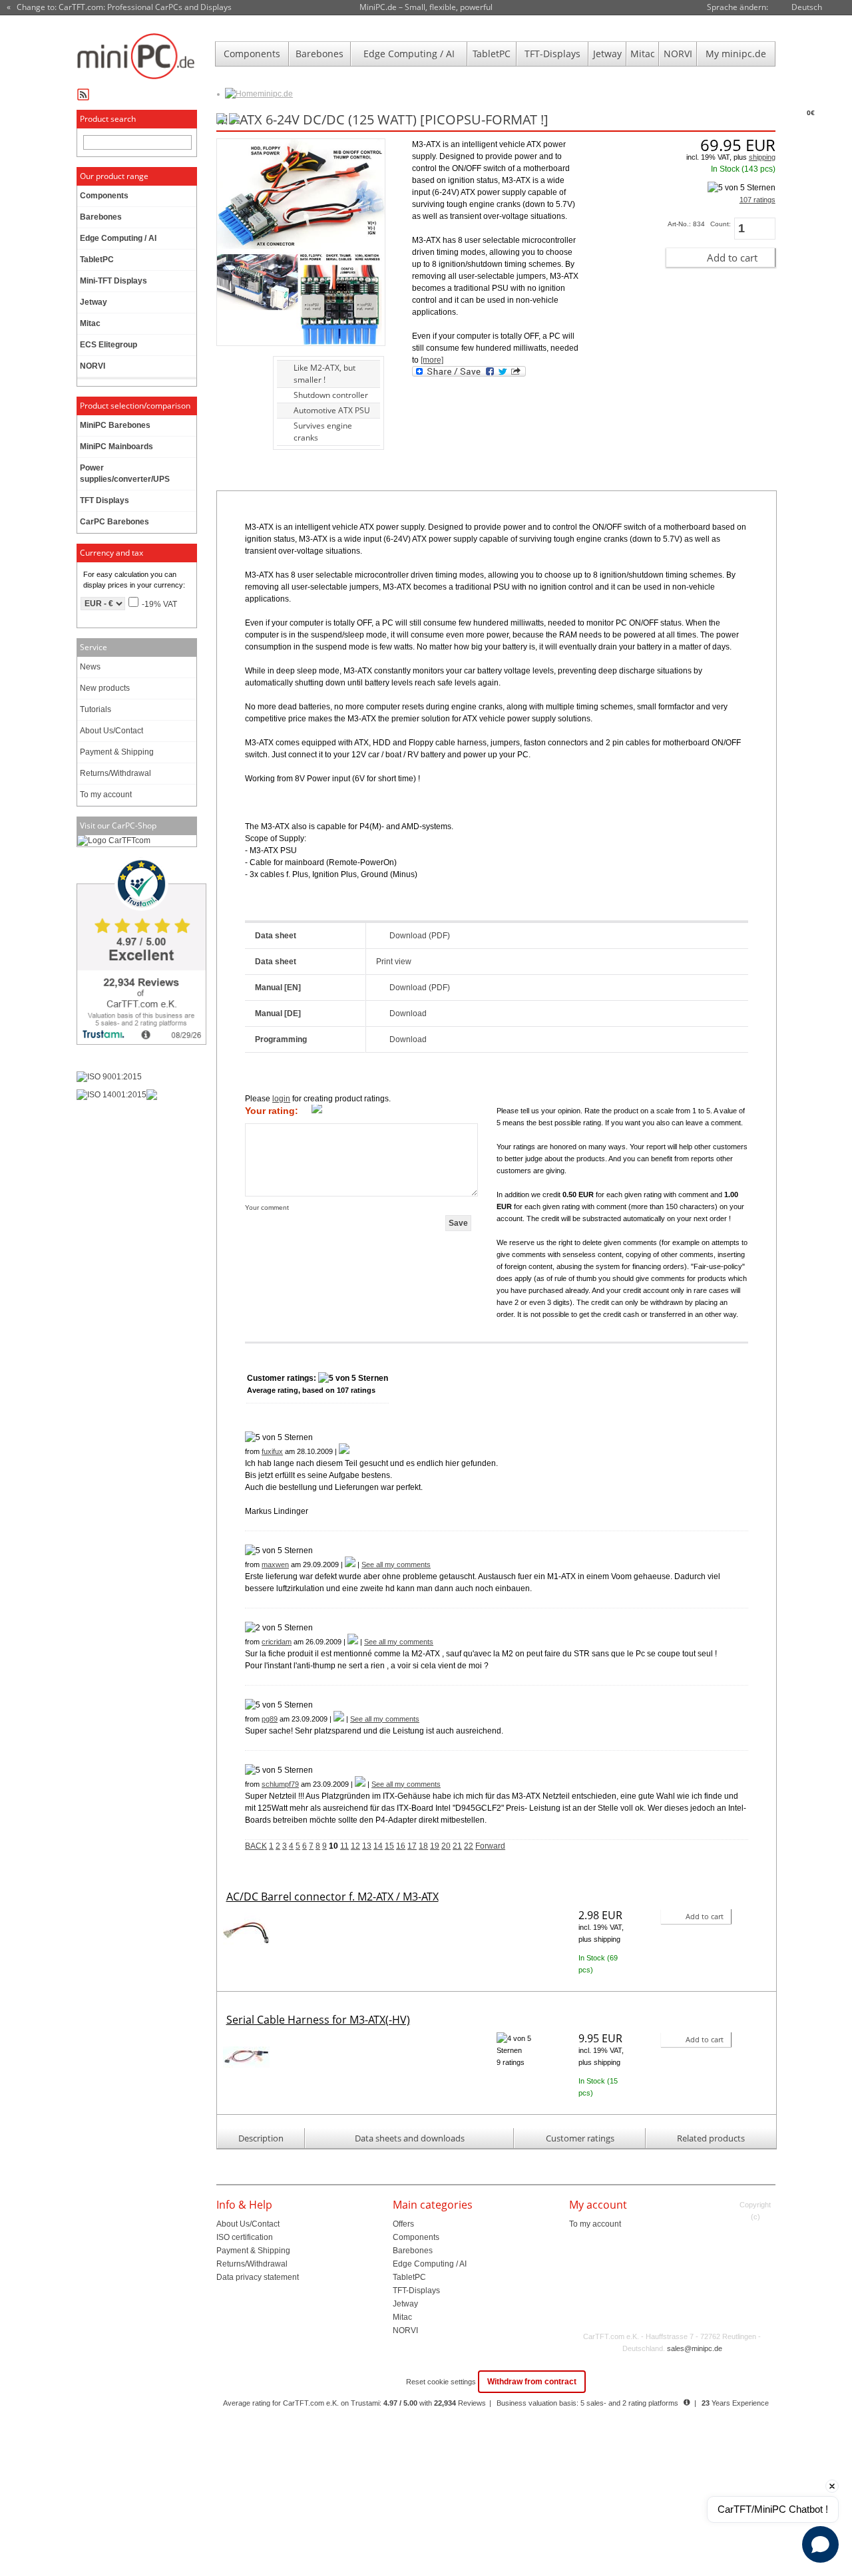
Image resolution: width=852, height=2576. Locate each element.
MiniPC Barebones (115, 425)
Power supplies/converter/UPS (125, 473)
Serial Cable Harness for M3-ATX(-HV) (318, 2020)
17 (412, 1846)
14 (378, 1846)
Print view (394, 962)
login (281, 1099)
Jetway (607, 54)
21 (457, 1846)
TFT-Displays (552, 54)
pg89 (270, 1719)
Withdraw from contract (532, 2382)
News (90, 667)
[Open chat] (820, 2544)
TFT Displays (105, 500)
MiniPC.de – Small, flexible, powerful (426, 7)
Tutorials (96, 709)
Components (252, 54)
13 (367, 1846)
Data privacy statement (258, 2277)
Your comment (267, 1207)
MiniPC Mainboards (116, 447)
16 (401, 1846)
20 (446, 1846)
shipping (762, 157)
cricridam (277, 1642)
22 (469, 1846)
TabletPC (492, 54)
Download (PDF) (420, 936)
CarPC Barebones (114, 522)
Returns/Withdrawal (115, 773)
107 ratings (757, 200)
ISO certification (245, 2237)
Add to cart (732, 258)
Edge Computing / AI (409, 54)
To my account (106, 795)
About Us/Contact (111, 731)
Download (408, 1013)
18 (423, 1846)
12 (355, 1846)
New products (105, 688)
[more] (432, 360)
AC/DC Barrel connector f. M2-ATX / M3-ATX (332, 1897)
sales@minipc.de (695, 2348)
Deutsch (807, 7)
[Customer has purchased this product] (344, 1451)
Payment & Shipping (117, 752)
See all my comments (396, 1564)
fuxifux (272, 1451)
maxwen (275, 1564)
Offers (403, 2224)
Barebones (319, 54)
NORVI (678, 54)
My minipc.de (736, 54)
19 (435, 1846)
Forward (490, 1846)
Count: (721, 224)
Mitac (643, 54)
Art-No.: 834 (686, 224)
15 (389, 1846)
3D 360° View (239, 384)
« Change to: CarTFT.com (119, 7)
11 (344, 1846)
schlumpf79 (280, 1784)
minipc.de (275, 94)
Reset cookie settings (442, 2382)
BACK (256, 1846)
